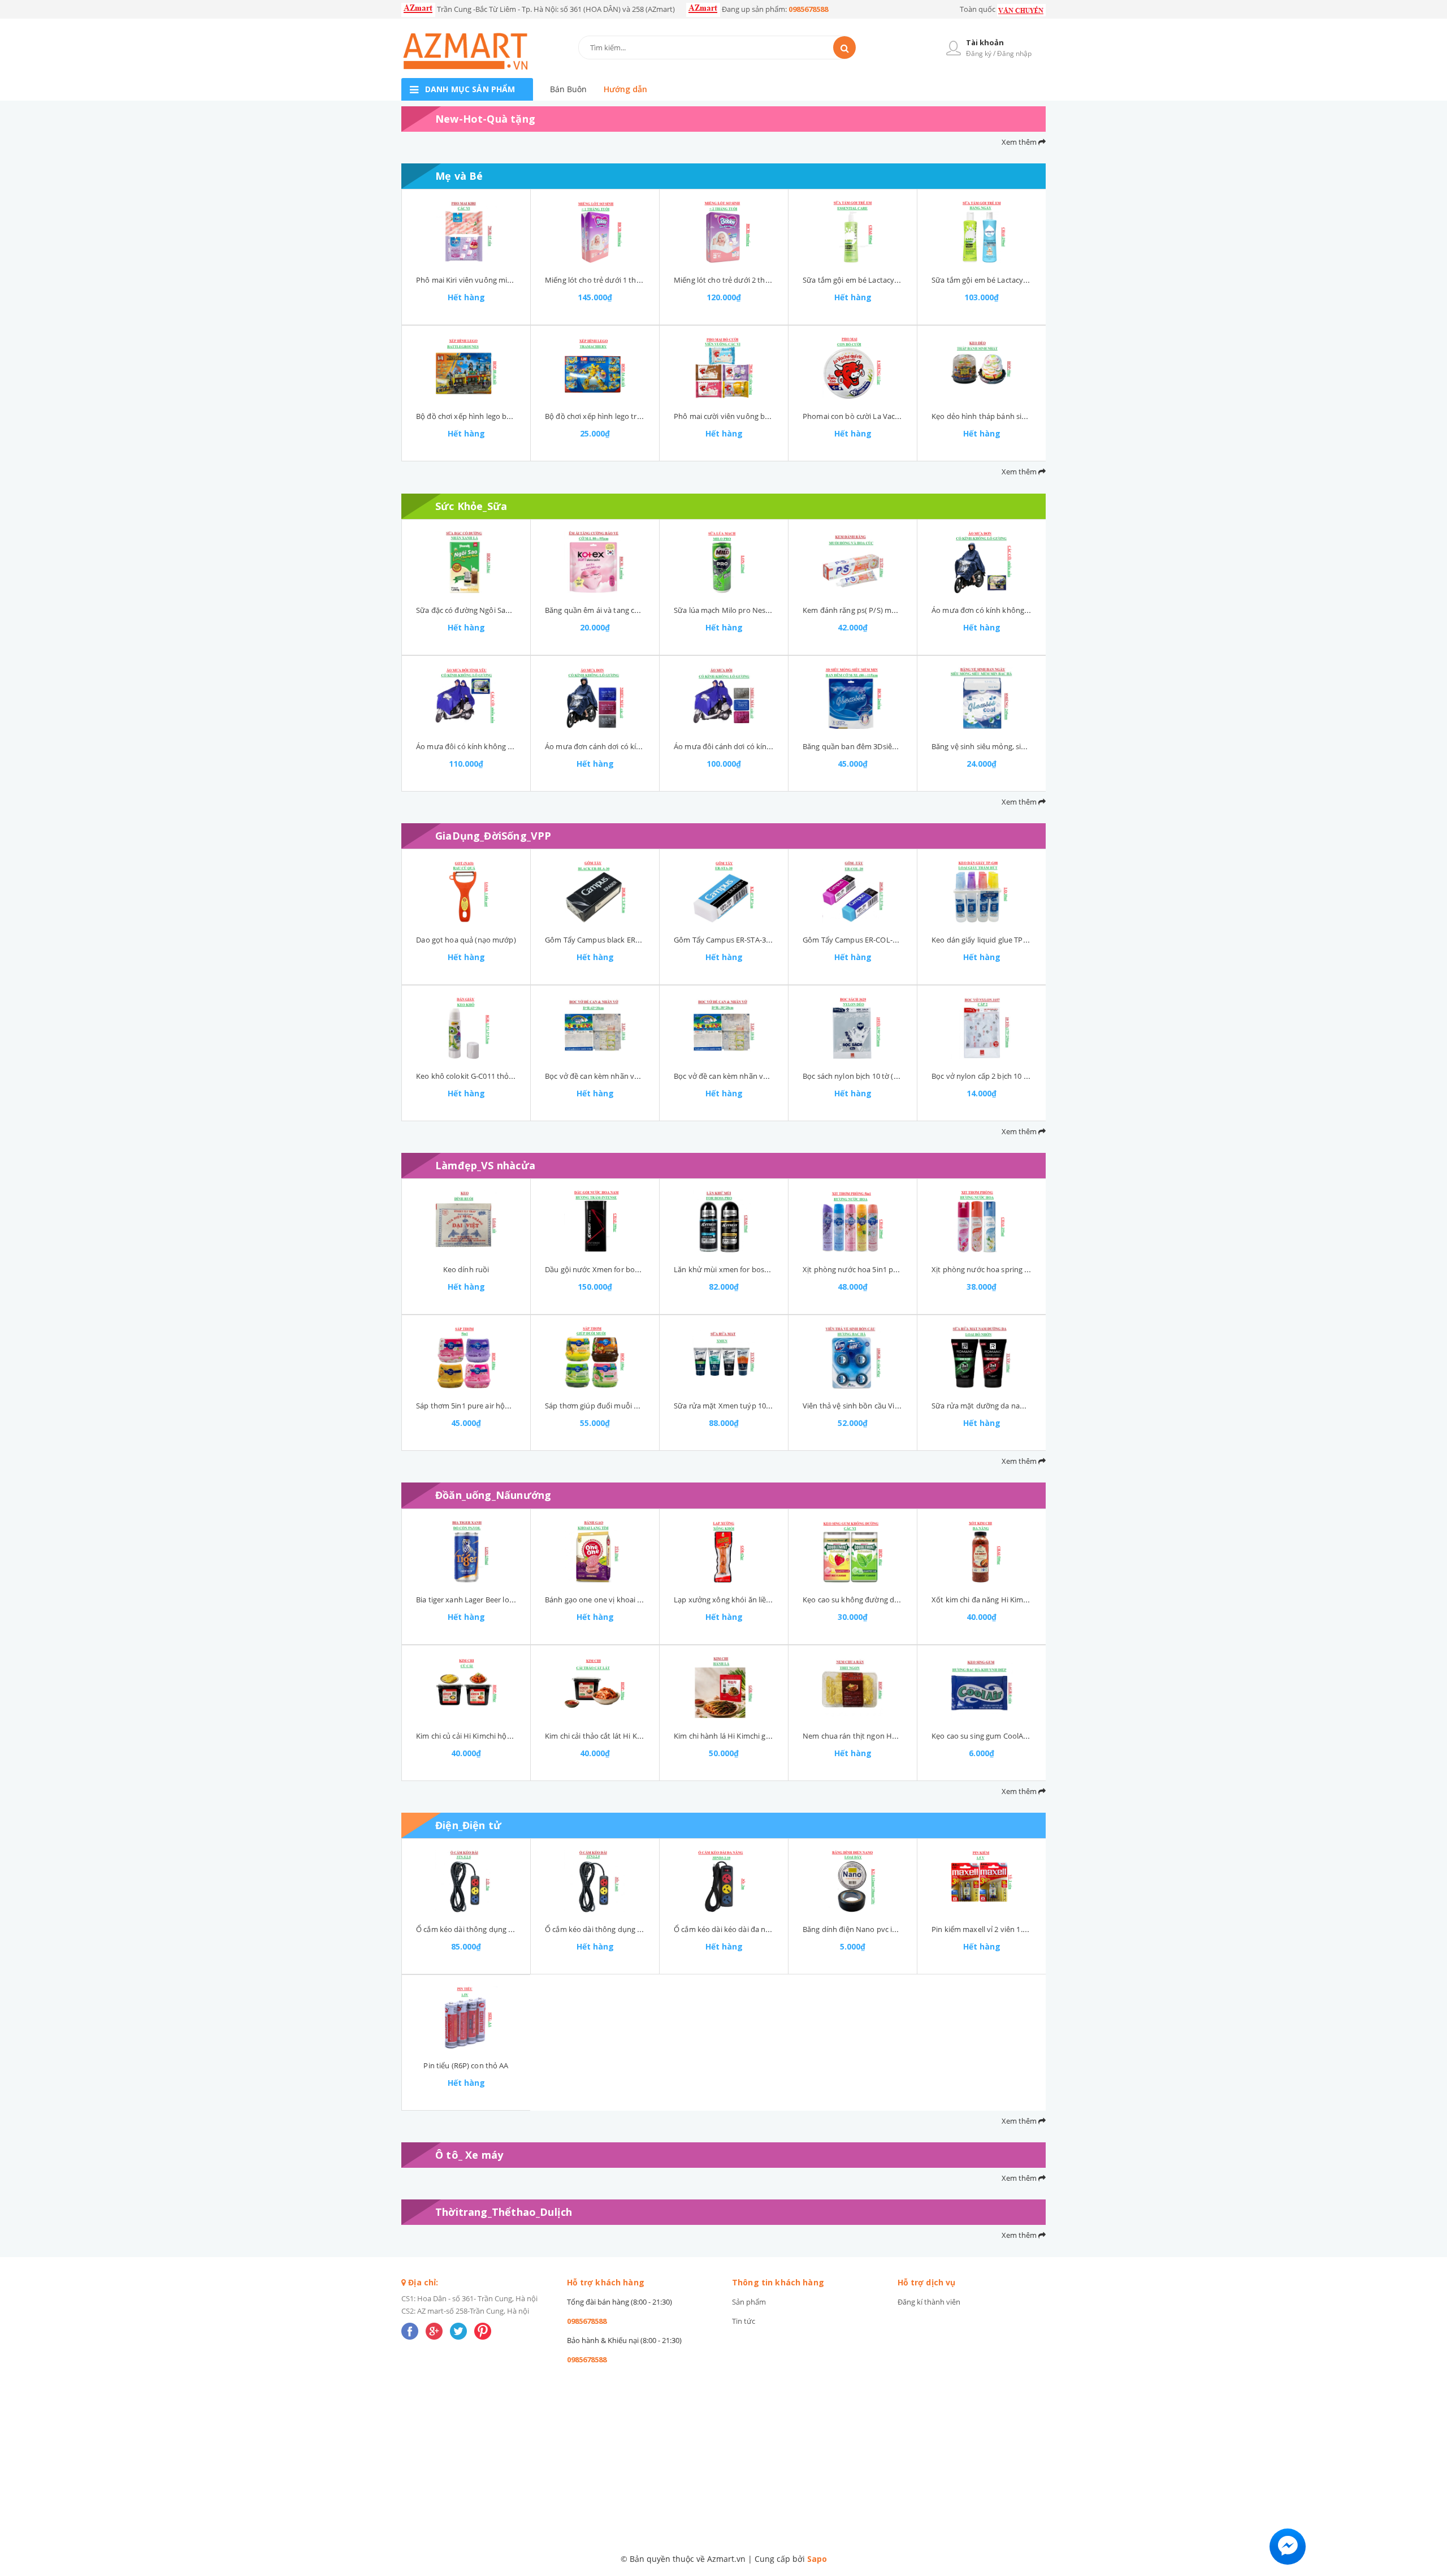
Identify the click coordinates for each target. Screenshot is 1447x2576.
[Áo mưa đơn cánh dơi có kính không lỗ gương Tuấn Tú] (595, 698)
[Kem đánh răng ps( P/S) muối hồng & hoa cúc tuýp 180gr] (853, 562)
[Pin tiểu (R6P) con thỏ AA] (466, 2017)
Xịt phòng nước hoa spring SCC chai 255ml (1004, 1269)
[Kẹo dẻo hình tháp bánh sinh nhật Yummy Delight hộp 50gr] (982, 368)
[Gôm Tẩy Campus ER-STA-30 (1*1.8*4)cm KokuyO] (724, 892)
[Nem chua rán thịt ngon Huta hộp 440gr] (853, 1688)
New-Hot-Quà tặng (485, 119)
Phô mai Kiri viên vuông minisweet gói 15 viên (494, 280)
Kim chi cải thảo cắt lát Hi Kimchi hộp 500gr (618, 1736)
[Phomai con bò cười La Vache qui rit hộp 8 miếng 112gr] (853, 368)
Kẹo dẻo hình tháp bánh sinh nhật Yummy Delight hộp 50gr (1033, 416)
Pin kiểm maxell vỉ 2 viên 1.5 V (982, 1929)
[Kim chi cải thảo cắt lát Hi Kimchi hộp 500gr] (595, 1688)
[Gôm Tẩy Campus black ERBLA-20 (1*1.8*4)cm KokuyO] (595, 892)
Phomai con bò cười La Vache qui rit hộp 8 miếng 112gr (897, 416)
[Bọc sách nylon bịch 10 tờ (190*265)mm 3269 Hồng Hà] (853, 1028)
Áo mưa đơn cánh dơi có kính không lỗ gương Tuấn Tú (638, 746)
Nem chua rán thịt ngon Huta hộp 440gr (871, 1736)
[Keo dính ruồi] (466, 1221)
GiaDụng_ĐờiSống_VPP (493, 836)
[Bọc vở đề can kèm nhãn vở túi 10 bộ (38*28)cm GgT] (724, 1028)
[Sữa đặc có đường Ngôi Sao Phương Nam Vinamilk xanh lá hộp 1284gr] (466, 562)
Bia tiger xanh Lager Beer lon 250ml (476, 1600)
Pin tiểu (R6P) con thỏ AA (466, 2065)
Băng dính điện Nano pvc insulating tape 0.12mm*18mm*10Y (907, 1929)
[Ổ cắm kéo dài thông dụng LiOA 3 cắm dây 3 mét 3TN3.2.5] (595, 1881)
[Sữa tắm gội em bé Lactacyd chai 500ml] (853, 232)
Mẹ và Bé (459, 176)
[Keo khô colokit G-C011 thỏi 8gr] (466, 1028)
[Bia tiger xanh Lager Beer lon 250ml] (466, 1551)
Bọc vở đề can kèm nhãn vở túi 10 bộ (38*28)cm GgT (763, 1076)
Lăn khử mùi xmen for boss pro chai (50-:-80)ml (754, 1269)
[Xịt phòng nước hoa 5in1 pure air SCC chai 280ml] (853, 1221)
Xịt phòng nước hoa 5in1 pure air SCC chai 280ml (885, 1269)
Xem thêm (1020, 142)
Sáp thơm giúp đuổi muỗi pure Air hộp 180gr (621, 1406)
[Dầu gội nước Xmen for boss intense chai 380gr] (595, 1221)
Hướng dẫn (625, 89)
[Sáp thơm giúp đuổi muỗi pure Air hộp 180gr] (595, 1358)
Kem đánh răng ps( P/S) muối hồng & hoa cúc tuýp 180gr (899, 610)
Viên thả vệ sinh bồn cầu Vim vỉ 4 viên (867, 1406)
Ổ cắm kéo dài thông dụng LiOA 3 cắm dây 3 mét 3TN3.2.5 (644, 1929)
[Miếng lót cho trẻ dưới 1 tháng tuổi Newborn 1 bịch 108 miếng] (595, 232)
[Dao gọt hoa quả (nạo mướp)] (466, 892)
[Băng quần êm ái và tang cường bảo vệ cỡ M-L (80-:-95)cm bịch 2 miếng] (595, 562)
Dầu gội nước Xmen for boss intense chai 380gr (625, 1269)
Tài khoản (985, 42)
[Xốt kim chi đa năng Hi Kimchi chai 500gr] (982, 1551)
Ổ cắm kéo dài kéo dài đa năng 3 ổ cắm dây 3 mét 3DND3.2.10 (779, 1929)
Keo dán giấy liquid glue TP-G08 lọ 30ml (998, 940)
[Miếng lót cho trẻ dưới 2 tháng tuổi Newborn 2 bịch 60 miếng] (724, 232)
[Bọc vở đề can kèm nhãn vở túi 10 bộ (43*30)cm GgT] (595, 1028)
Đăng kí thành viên (929, 2302)
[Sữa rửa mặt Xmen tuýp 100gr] (724, 1358)
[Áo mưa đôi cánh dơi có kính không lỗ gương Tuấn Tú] (724, 698)
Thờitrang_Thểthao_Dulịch (504, 2212)
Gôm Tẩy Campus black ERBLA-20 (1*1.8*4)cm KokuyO (638, 940)
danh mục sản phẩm (470, 89)
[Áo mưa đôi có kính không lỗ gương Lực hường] (466, 698)
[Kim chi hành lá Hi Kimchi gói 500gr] (724, 1688)
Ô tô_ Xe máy (469, 2155)
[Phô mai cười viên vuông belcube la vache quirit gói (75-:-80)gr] (724, 368)
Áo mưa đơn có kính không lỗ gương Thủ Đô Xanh (1017, 610)
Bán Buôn (568, 89)
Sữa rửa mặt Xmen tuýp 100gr (725, 1406)
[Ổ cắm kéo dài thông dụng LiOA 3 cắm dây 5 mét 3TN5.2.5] (466, 1881)
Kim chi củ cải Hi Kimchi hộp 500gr (474, 1736)
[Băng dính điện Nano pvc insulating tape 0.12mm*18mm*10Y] (853, 1881)
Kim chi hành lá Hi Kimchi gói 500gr (733, 1736)
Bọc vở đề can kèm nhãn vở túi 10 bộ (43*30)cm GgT (634, 1076)
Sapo (817, 2559)
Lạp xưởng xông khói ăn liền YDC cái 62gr (744, 1600)
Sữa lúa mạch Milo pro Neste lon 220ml (741, 610)
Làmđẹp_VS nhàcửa (485, 1165)
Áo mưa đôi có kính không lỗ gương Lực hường (497, 746)
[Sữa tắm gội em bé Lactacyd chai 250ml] (982, 232)
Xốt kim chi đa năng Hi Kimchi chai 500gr (1000, 1600)
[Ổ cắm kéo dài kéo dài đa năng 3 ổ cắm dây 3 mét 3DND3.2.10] (724, 1881)
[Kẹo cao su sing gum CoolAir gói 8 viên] (982, 1688)
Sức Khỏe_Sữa (471, 506)
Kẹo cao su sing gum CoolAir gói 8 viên (997, 1736)
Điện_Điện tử (468, 1825)
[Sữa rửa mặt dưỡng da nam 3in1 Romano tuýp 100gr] (982, 1358)
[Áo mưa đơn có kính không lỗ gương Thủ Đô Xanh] (982, 562)
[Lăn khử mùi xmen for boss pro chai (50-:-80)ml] (724, 1221)
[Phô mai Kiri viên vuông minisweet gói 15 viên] (466, 232)
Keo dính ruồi (466, 1269)
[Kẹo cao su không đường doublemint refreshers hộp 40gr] (853, 1551)
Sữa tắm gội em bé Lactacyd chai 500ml (870, 280)
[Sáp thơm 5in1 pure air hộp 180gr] (466, 1358)
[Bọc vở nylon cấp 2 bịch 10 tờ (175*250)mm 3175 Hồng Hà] (982, 1028)
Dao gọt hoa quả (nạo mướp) (466, 940)
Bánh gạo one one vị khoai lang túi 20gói (614, 1600)
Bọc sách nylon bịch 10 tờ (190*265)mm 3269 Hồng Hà (895, 1076)
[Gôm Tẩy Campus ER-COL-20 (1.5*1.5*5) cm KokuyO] (853, 892)
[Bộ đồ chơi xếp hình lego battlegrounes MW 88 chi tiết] (466, 368)
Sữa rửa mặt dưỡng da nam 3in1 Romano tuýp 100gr (1022, 1406)
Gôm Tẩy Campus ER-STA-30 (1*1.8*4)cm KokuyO (758, 940)
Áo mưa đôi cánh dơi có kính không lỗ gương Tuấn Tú (765, 746)
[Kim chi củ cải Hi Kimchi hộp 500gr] (466, 1688)
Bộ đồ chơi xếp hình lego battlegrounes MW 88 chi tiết (508, 416)
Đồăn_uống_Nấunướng (493, 1495)
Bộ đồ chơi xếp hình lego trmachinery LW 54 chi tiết (633, 416)
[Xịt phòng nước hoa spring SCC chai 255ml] (982, 1221)
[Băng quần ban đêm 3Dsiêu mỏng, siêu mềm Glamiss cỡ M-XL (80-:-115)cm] (853, 698)
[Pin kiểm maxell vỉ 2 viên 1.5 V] (982, 1881)
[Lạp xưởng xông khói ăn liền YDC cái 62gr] (724, 1551)
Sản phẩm (749, 2302)
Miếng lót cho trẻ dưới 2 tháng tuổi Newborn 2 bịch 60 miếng (778, 280)
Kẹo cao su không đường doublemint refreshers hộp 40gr (901, 1600)
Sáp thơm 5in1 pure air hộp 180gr (473, 1406)
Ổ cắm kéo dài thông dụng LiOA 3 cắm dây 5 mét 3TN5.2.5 (515, 1929)
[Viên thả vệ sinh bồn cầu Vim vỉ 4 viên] (853, 1358)
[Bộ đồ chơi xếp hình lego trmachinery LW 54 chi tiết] (595, 368)
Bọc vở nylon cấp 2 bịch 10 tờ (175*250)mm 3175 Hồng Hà (1030, 1076)
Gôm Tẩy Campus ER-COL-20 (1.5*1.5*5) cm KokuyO (891, 940)
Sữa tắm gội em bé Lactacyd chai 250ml (999, 280)
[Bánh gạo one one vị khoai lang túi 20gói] (595, 1551)
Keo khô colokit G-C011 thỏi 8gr (470, 1076)
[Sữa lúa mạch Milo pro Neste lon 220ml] (724, 562)
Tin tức (744, 2321)
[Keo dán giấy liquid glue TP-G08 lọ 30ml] (982, 892)
